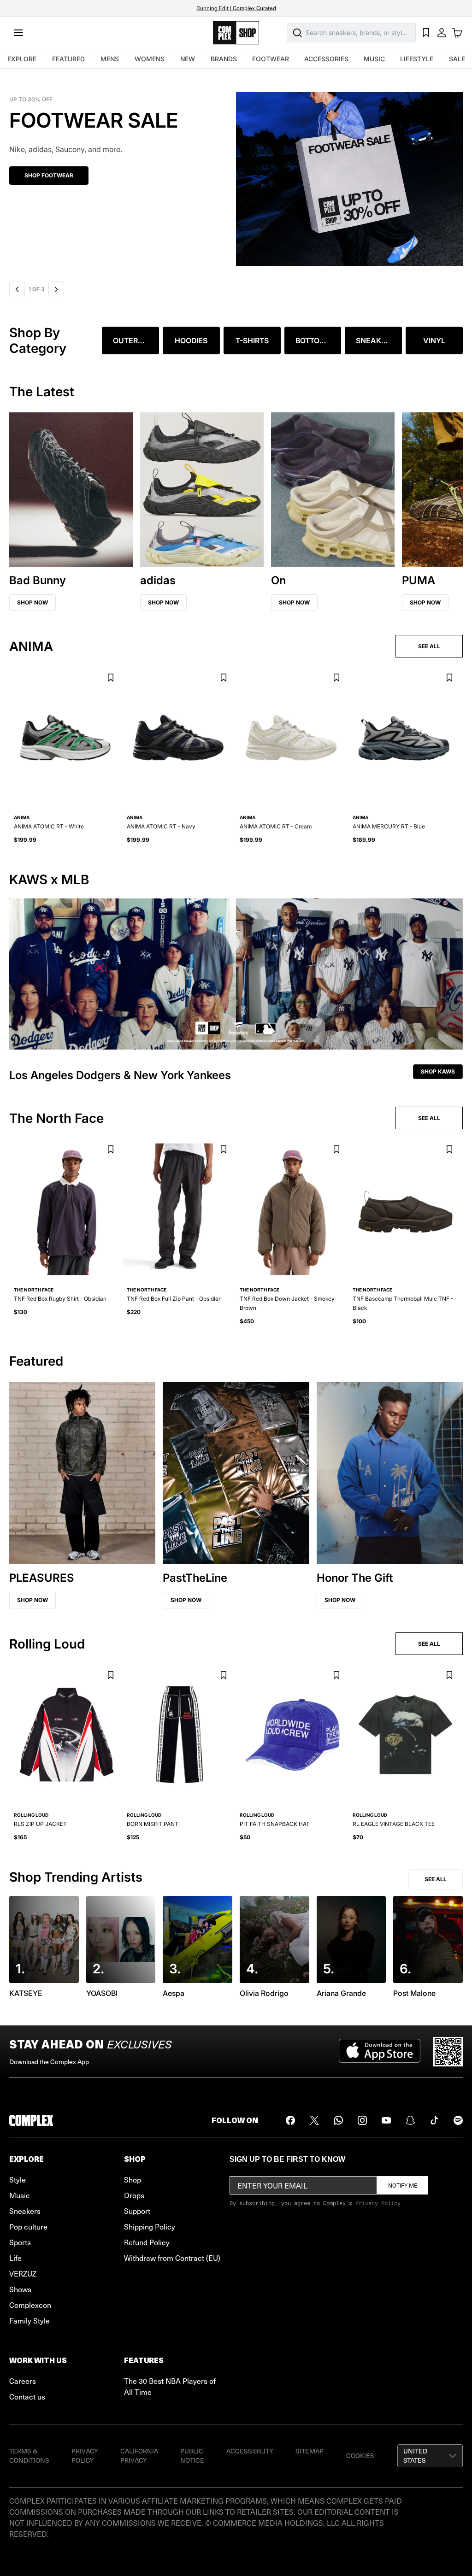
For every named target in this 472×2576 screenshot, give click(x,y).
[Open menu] (18, 33)
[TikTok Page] (434, 2120)
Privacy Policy (378, 2203)
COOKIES (360, 2456)
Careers (23, 2381)
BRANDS (224, 59)
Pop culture (28, 2226)
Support (137, 2211)
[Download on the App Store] (380, 2052)
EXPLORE (22, 59)
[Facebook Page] (290, 2120)
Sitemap (310, 2451)
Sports (20, 2242)
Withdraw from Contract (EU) (172, 2258)
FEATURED (68, 59)
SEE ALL (429, 646)
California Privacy (139, 2456)
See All (436, 1879)
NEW (188, 59)
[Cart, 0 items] (457, 33)
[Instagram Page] (362, 2120)
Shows (20, 2289)
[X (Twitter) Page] (314, 2120)
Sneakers (25, 2211)
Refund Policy (147, 2242)
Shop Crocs (43, 187)
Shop (133, 2179)
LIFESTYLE (417, 59)
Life (15, 2258)
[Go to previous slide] (17, 289)
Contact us (27, 2396)
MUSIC (374, 59)
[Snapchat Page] (410, 2120)
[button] (236, 173)
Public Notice (192, 2456)
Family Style (29, 2320)
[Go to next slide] (57, 289)
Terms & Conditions (29, 2456)
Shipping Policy (150, 2226)
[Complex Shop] (236, 33)
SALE (457, 59)
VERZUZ (23, 2273)
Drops (134, 2195)
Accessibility (250, 2451)
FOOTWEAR (271, 59)
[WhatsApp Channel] (338, 2120)
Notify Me (403, 2185)
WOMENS (150, 59)
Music (20, 2195)
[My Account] (442, 33)
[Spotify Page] (458, 2120)
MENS (110, 59)
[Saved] (426, 33)
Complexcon (30, 2305)
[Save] (110, 678)
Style (18, 2179)
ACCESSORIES (326, 59)
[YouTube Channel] (386, 2120)
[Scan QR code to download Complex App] (448, 2052)
